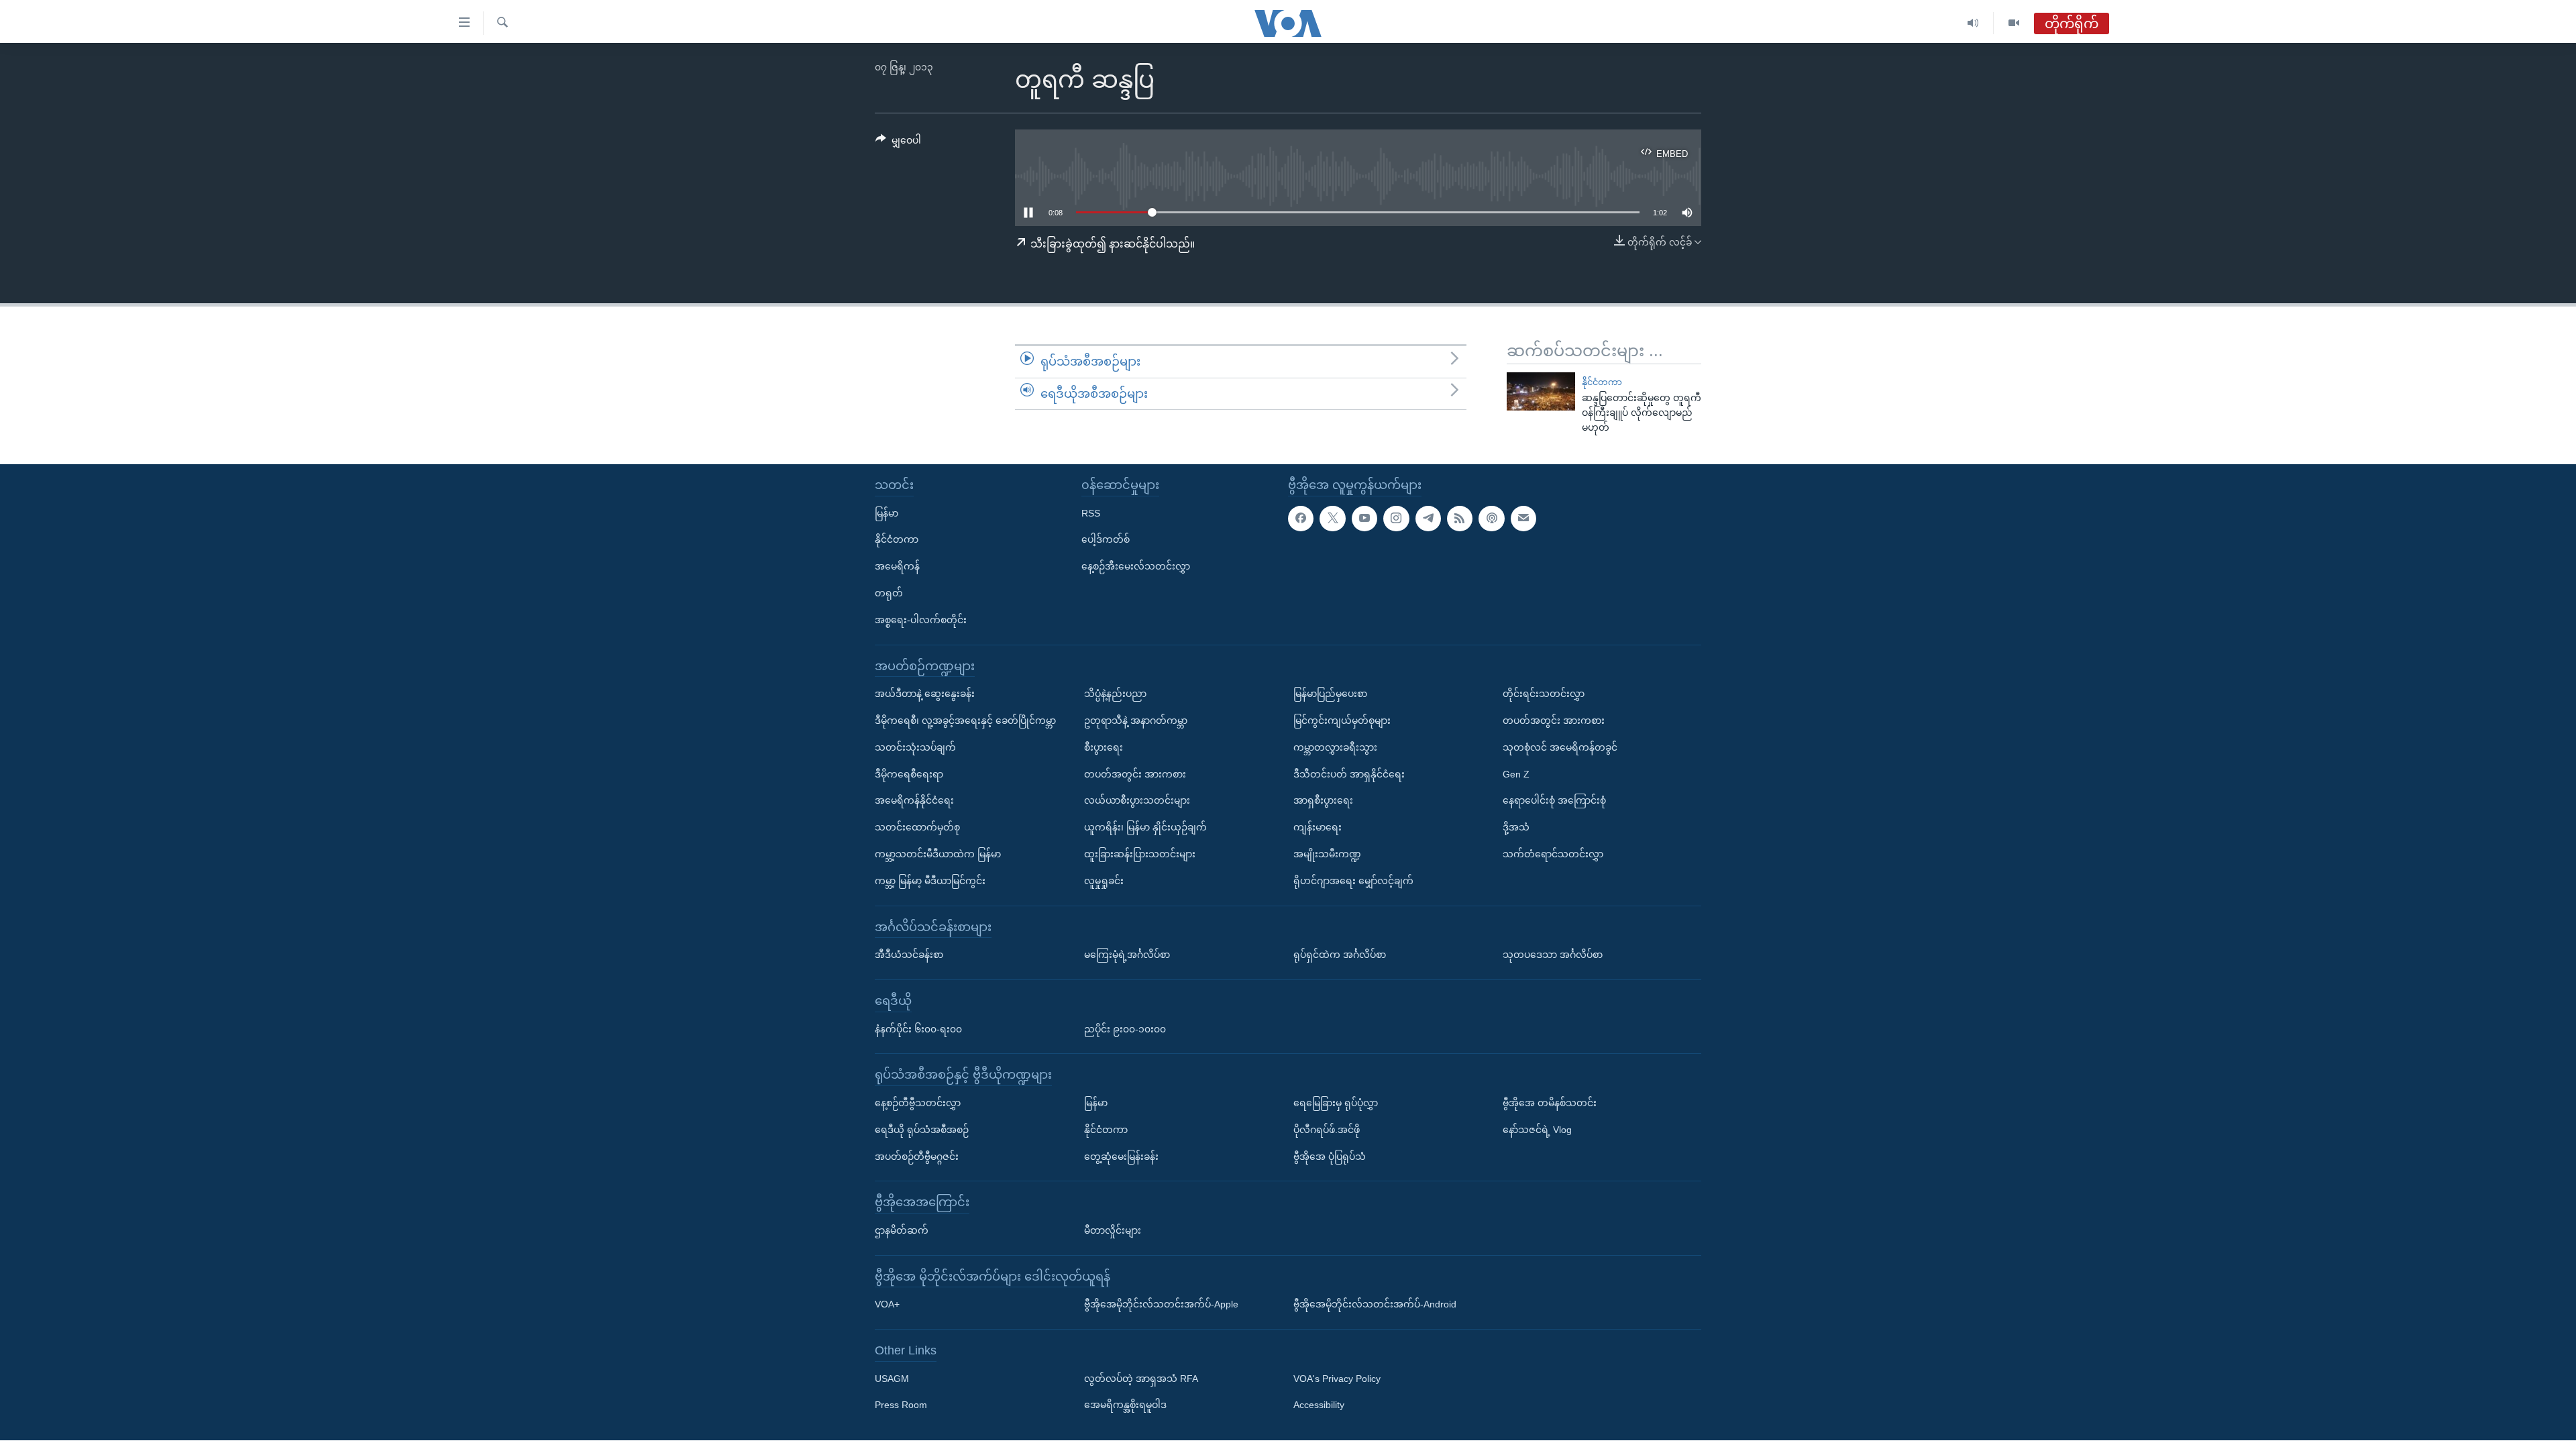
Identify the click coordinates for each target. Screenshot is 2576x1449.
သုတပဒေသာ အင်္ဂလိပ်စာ (1553, 955)
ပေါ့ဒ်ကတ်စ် (1106, 539)
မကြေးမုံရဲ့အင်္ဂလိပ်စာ (1127, 955)
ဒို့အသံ (1516, 827)
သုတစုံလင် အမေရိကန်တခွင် (1560, 747)
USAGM (892, 1379)
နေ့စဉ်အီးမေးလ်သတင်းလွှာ (1136, 566)
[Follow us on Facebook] (1301, 519)
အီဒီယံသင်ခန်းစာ (909, 955)
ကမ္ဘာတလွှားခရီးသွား (1335, 747)
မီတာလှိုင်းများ (1113, 1230)
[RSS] (1460, 519)
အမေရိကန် (897, 566)
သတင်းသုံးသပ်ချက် (915, 747)
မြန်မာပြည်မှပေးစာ (1330, 694)
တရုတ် (889, 593)
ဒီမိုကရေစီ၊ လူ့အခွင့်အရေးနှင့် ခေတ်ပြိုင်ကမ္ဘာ (965, 720)
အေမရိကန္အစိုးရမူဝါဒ (1125, 1405)
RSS (1091, 513)
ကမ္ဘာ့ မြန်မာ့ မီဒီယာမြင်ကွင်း (930, 881)
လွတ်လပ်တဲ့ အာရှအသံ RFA (1141, 1379)
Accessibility (1319, 1405)
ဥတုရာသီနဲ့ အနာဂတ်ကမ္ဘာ (1136, 720)
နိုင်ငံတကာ (1602, 382)
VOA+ (887, 1304)
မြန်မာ (887, 513)
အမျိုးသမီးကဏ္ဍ (1327, 854)
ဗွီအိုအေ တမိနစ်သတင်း (1550, 1103)
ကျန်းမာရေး (1318, 827)
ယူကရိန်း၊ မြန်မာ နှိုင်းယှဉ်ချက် (1145, 827)
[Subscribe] (1523, 519)
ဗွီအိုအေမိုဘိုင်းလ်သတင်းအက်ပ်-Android (1375, 1304)
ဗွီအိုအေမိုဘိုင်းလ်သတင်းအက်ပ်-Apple (1161, 1304)
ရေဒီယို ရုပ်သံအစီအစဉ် (922, 1130)
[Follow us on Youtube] (1364, 519)
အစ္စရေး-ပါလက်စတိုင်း (921, 620)
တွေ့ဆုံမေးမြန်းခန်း (1121, 1157)
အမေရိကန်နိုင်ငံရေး (914, 800)
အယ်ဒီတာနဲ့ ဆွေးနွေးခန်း (925, 694)
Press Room (901, 1405)
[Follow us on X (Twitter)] (1332, 519)
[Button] (898, 143)
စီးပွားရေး (1104, 747)
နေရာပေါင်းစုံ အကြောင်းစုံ (1554, 800)
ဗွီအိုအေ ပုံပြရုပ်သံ (1330, 1157)
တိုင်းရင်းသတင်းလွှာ (1544, 694)
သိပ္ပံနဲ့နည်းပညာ (1115, 694)
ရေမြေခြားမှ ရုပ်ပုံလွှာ (1336, 1103)
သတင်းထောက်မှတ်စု (917, 827)
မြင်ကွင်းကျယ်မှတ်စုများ (1342, 720)
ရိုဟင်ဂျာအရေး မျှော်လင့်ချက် (1353, 881)
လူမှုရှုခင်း (1104, 881)
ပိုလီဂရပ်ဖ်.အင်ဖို (1327, 1130)
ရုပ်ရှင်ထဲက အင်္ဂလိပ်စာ (1340, 955)
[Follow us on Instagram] (1396, 519)
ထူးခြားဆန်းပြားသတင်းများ (1140, 854)
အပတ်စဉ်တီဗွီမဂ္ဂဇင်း (917, 1157)
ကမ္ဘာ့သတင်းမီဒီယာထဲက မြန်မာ (938, 854)
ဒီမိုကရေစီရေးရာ (909, 774)
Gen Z (1516, 774)
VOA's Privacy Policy (1337, 1379)
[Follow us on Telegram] (1428, 519)
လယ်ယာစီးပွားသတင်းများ (1137, 800)
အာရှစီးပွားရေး (1323, 800)
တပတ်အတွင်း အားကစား (1135, 774)
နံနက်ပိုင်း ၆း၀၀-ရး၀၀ (918, 1029)
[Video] (2014, 23)
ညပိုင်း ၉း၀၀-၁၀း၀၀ (1125, 1029)
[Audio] (1973, 23)
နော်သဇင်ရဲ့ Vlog (1537, 1130)
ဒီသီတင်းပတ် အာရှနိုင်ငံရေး (1349, 774)
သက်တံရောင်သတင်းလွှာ (1553, 854)
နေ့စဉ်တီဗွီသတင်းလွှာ (918, 1103)
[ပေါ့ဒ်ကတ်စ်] (1491, 519)
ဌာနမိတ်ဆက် (902, 1230)
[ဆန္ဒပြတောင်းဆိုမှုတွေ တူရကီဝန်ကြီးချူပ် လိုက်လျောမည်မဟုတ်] (1541, 391)
